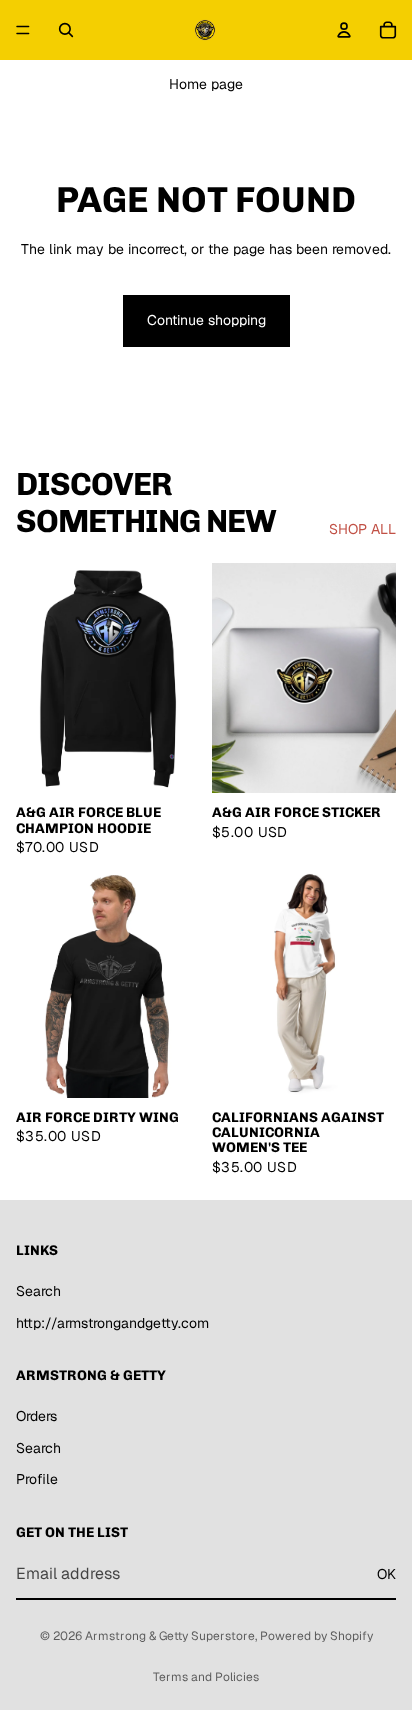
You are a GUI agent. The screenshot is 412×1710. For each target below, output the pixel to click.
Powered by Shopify (316, 1636)
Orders (36, 1416)
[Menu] (23, 30)
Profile (37, 1480)
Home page (206, 84)
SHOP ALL (362, 529)
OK (386, 1574)
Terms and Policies (206, 1677)
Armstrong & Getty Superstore (170, 1636)
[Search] (66, 30)
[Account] (344, 30)
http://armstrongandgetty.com (112, 1323)
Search (38, 1291)
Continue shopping (206, 320)
